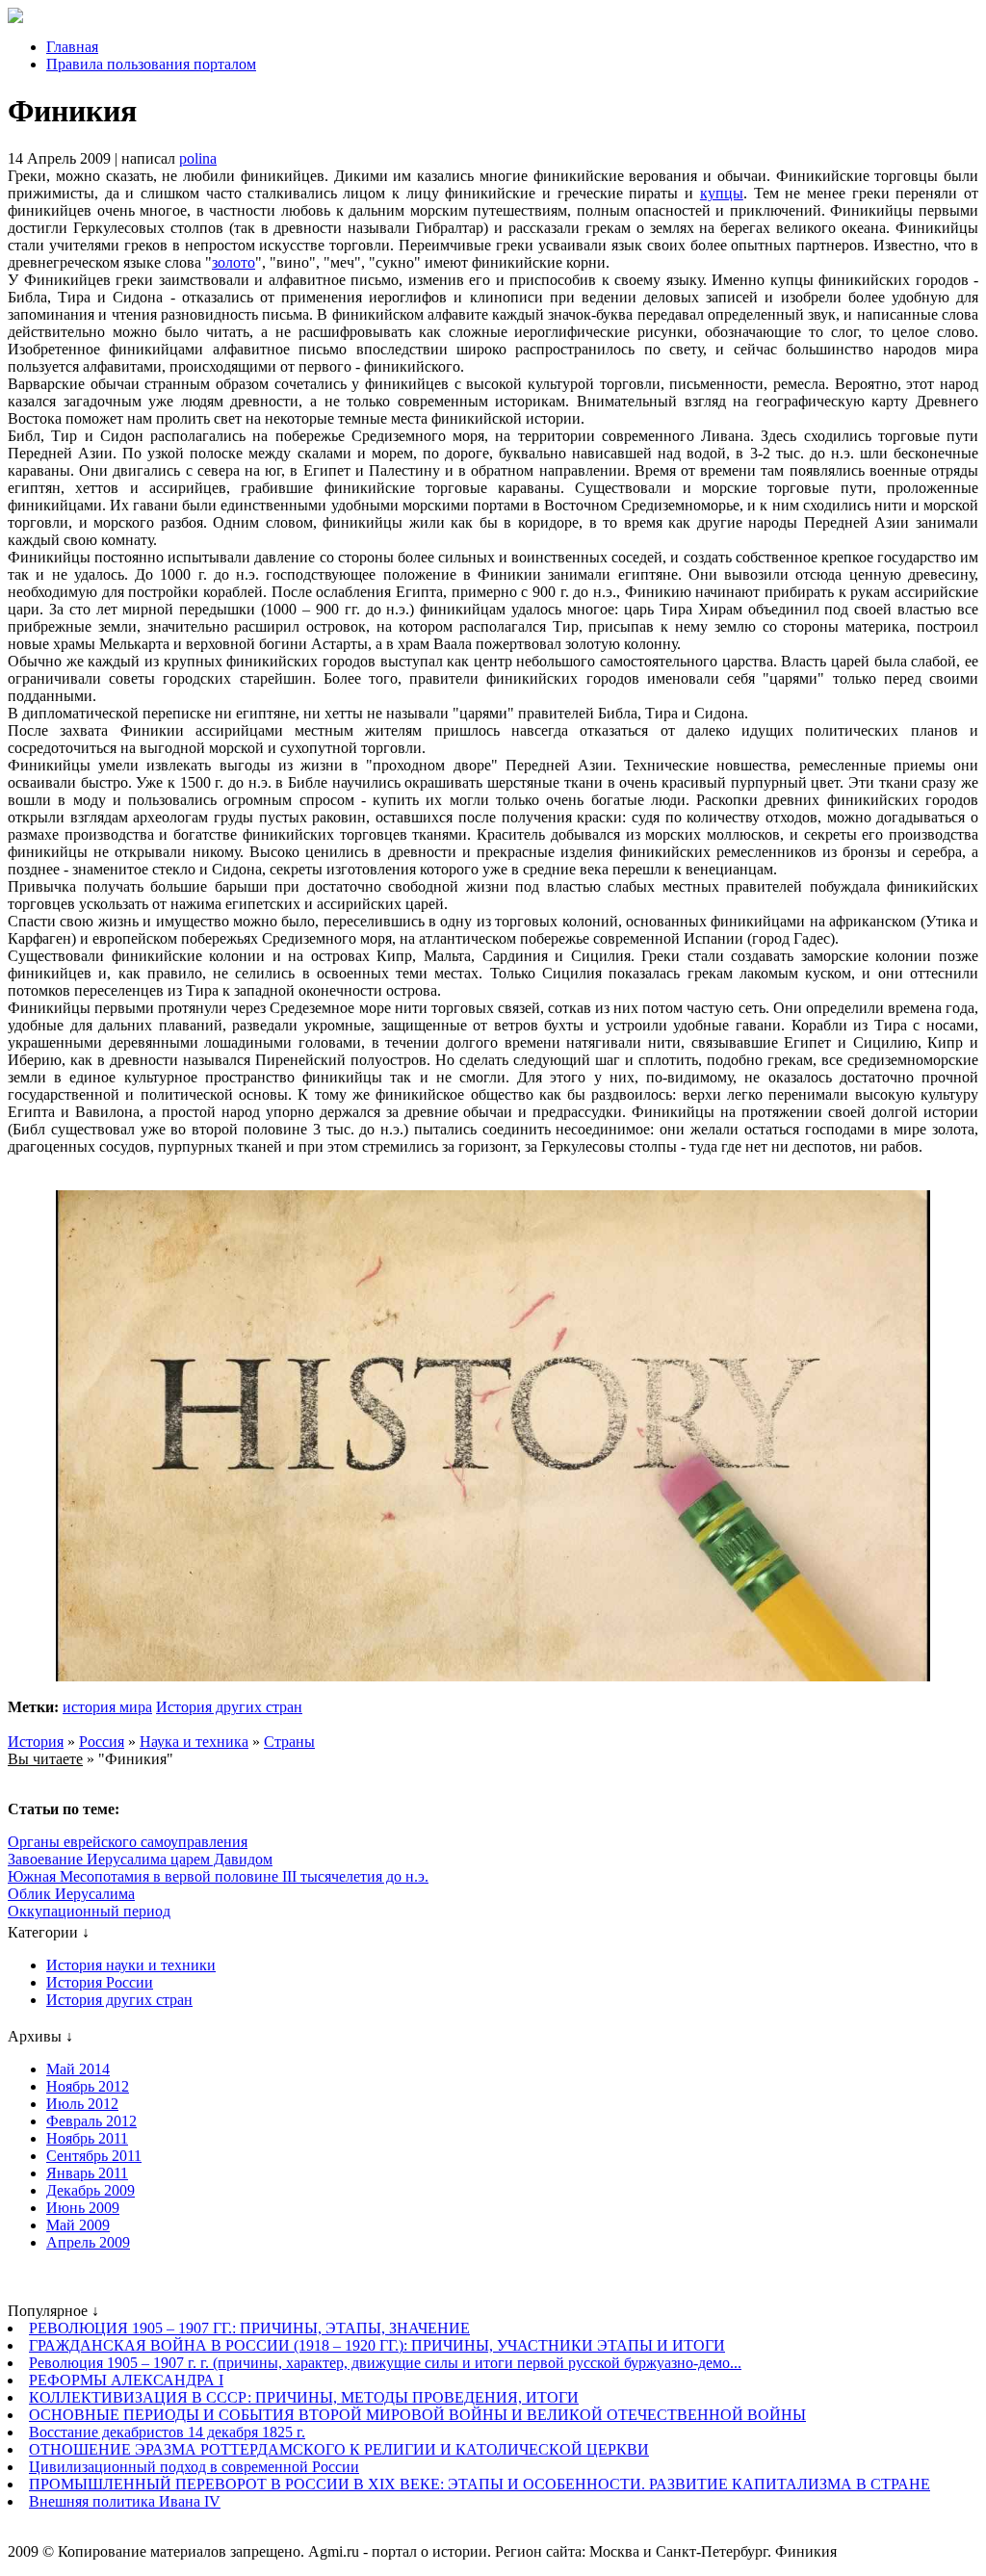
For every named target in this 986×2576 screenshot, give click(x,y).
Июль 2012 (82, 2104)
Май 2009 (78, 2225)
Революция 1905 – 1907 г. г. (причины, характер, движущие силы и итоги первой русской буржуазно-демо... (385, 2363)
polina (198, 158)
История (36, 1742)
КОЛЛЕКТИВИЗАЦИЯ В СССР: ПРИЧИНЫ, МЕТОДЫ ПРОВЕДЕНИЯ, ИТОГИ (304, 2397)
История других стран (229, 1707)
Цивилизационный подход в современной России (194, 2467)
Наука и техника (194, 1742)
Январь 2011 (87, 2173)
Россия (102, 1742)
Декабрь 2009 (91, 2190)
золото (234, 262)
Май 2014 (78, 2069)
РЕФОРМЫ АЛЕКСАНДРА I (126, 2380)
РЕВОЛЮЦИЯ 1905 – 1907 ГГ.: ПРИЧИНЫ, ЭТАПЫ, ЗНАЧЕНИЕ (249, 2328)
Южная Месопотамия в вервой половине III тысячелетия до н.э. (218, 1876)
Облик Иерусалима (71, 1894)
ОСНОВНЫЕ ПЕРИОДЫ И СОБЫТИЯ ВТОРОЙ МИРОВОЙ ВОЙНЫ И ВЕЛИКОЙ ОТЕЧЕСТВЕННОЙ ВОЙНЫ (417, 2415)
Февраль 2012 (91, 2121)
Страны (289, 1742)
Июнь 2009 (83, 2208)
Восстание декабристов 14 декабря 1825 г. (167, 2432)
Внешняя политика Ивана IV (125, 2501)
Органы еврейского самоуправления (128, 1842)
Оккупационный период (89, 1911)
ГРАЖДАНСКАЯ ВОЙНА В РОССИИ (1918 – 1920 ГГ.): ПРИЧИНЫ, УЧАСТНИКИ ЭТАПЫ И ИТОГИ (377, 2345)
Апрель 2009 (88, 2242)
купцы (722, 193)
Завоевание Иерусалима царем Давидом (140, 1859)
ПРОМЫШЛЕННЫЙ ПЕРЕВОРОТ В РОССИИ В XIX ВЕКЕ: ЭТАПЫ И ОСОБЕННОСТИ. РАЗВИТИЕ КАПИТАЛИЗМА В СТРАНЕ (480, 2484)
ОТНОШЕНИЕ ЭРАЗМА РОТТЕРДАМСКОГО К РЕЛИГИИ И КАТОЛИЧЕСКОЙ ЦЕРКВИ (339, 2449)
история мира (107, 1707)
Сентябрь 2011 (94, 2156)
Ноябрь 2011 (87, 2138)
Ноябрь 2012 (88, 2086)
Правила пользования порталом (151, 64)
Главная (72, 47)
